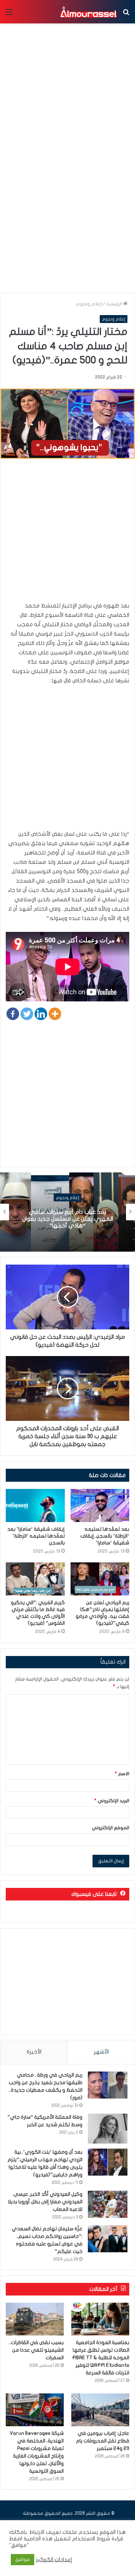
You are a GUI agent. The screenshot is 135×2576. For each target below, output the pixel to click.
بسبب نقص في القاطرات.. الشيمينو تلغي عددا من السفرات (36, 2350)
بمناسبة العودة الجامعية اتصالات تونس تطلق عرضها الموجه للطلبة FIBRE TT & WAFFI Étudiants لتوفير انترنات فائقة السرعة (101, 2358)
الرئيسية (115, 304)
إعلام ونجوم (89, 304)
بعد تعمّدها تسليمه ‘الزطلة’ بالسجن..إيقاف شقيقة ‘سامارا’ (105, 1536)
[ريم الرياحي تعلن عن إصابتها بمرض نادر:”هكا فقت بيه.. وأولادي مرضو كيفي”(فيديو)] (100, 1579)
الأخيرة (34, 2052)
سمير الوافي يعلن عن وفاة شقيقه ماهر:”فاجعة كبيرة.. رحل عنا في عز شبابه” (67, 1219)
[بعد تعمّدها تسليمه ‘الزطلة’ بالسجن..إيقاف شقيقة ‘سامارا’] (100, 1505)
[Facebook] (13, 1014)
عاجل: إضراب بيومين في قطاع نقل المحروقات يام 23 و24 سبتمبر (103, 2441)
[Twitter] (27, 1014)
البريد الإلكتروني (112, 1801)
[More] (55, 1014)
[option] (67, 1212)
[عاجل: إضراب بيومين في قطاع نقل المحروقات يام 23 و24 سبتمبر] (100, 2410)
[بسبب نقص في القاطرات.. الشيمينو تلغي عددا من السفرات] (35, 2319)
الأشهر (101, 2052)
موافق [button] (22, 2559)
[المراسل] (88, 12)
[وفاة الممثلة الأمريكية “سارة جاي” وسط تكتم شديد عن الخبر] (108, 2129)
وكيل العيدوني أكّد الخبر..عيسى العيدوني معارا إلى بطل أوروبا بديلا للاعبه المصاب (45, 2202)
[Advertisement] (67, 218)
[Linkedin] (41, 1014)
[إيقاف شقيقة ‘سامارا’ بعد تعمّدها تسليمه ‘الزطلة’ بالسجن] (35, 1505)
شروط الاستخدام (90, 2539)
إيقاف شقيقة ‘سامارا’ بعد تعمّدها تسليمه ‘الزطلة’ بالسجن (36, 1536)
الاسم (122, 1774)
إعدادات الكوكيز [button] (54, 2560)
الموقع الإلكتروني (111, 1828)
